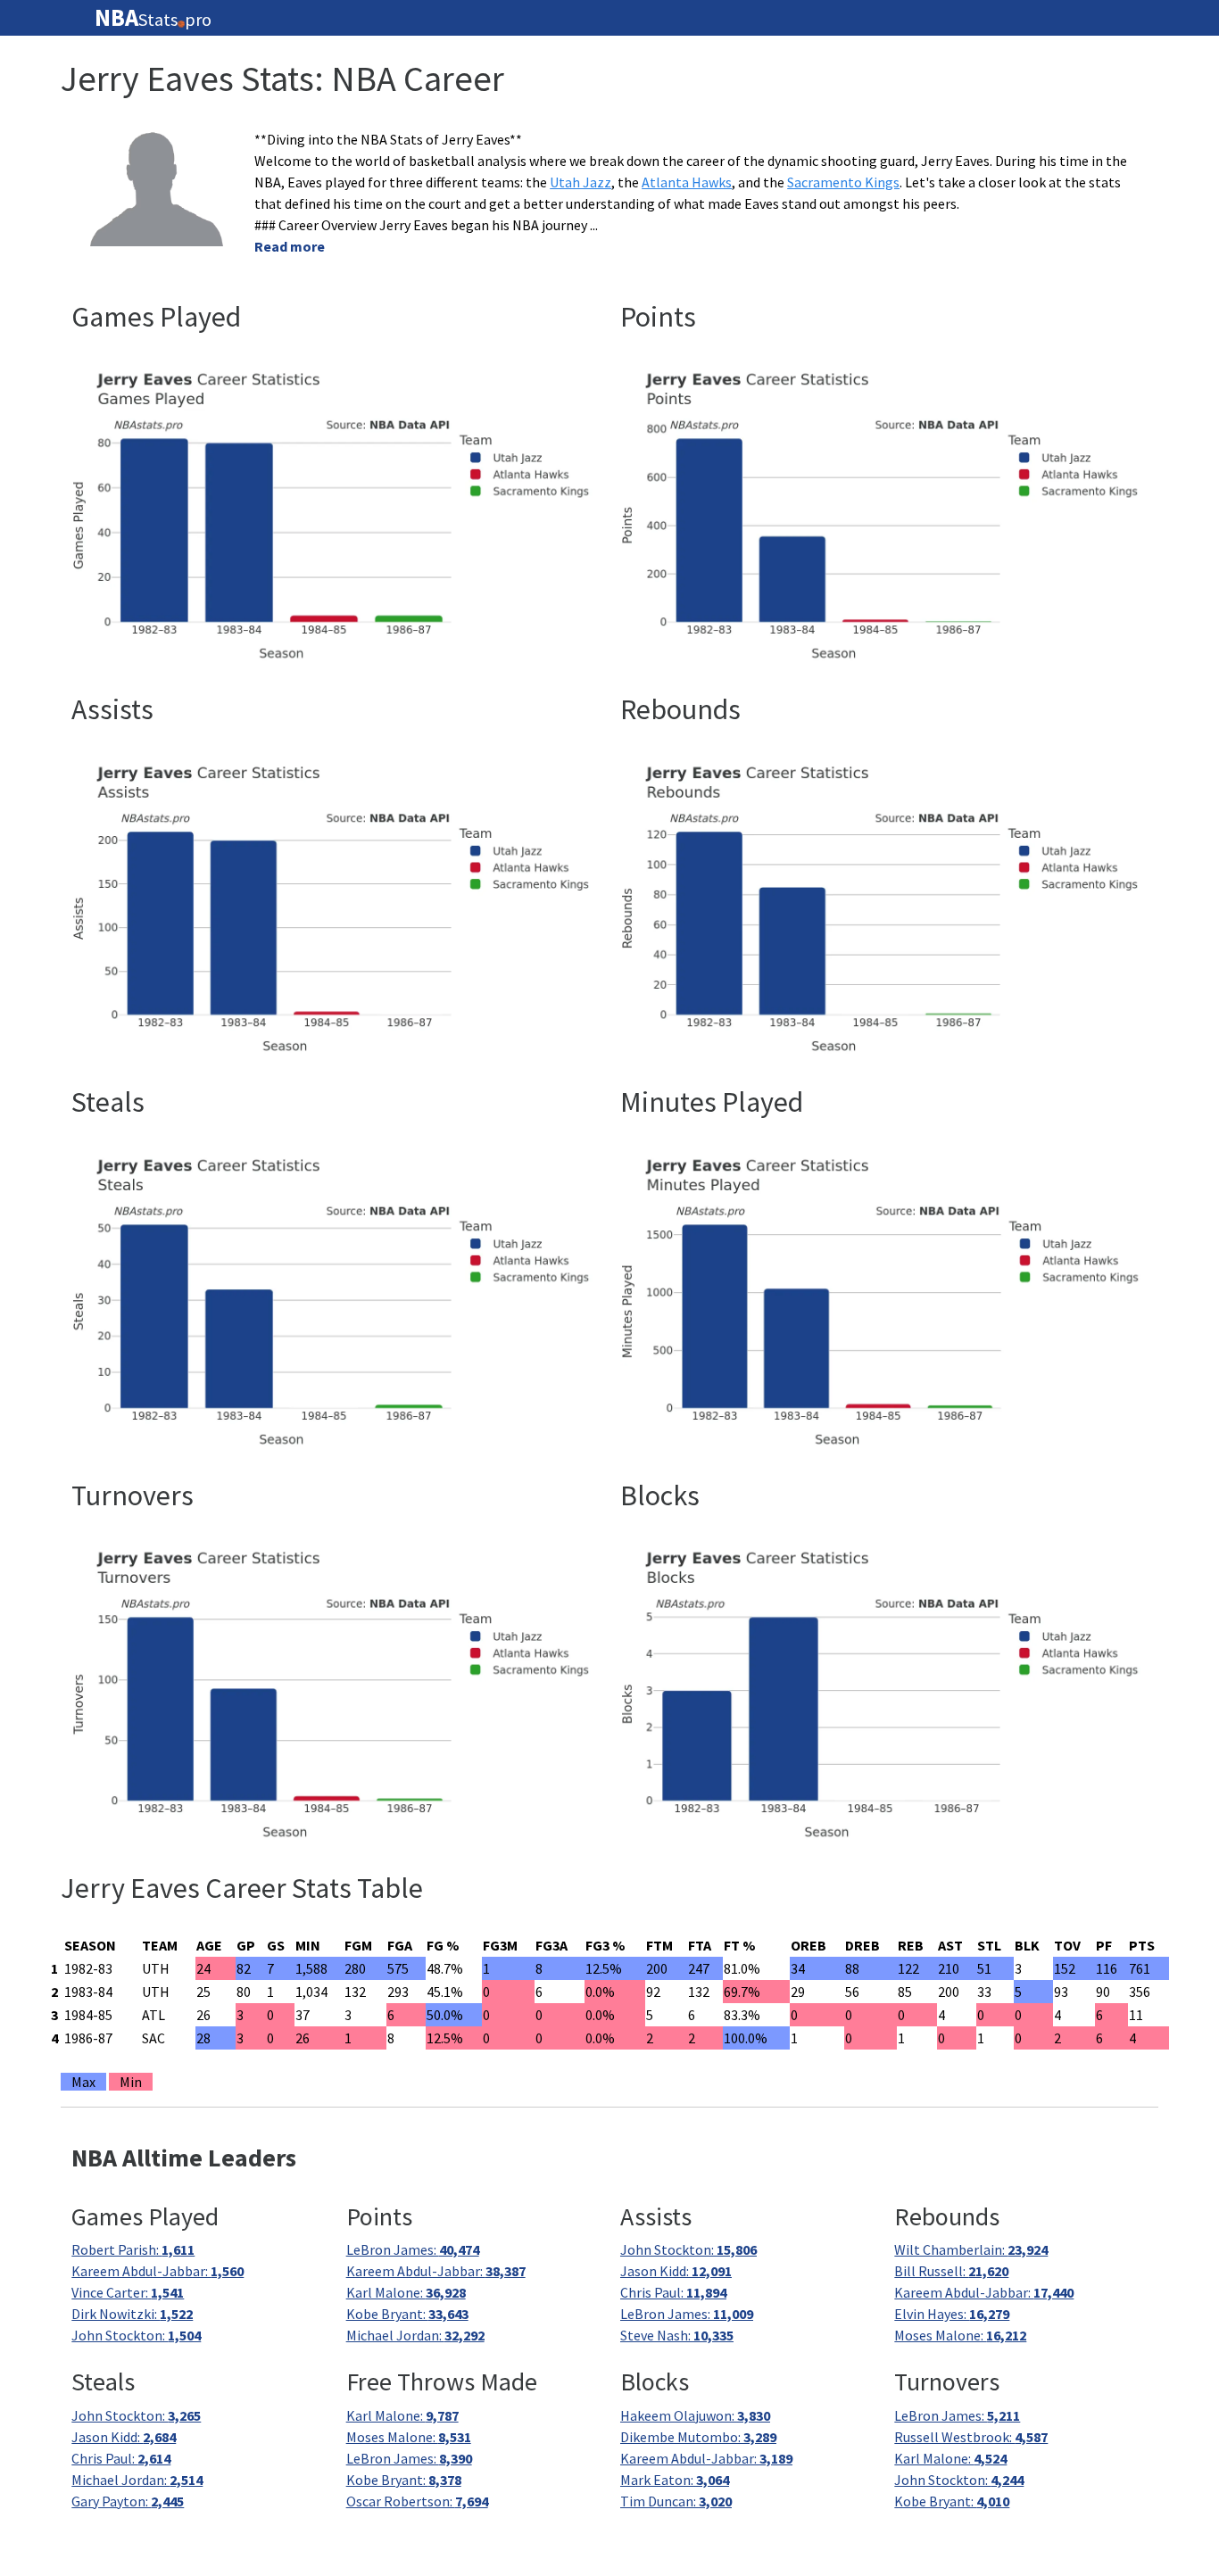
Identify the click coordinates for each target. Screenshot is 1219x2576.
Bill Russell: (951, 2271)
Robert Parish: (133, 2249)
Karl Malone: (406, 2292)
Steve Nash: (677, 2335)
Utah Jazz (580, 182)
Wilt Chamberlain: (971, 2249)
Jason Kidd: (676, 2271)
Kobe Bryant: (407, 2314)
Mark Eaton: (675, 2480)
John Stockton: (136, 2335)
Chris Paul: (673, 2292)
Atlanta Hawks (687, 182)
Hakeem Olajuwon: (695, 2415)
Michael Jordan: (415, 2335)
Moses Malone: (960, 2335)
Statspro (153, 18)
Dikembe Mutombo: (698, 2437)
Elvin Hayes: (952, 2314)
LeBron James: (413, 2249)
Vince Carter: (128, 2292)
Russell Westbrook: (971, 2437)
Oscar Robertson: (417, 2501)
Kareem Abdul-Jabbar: (158, 2271)
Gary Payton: (128, 2501)
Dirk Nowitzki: (132, 2314)
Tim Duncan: (676, 2501)
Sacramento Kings (843, 182)
